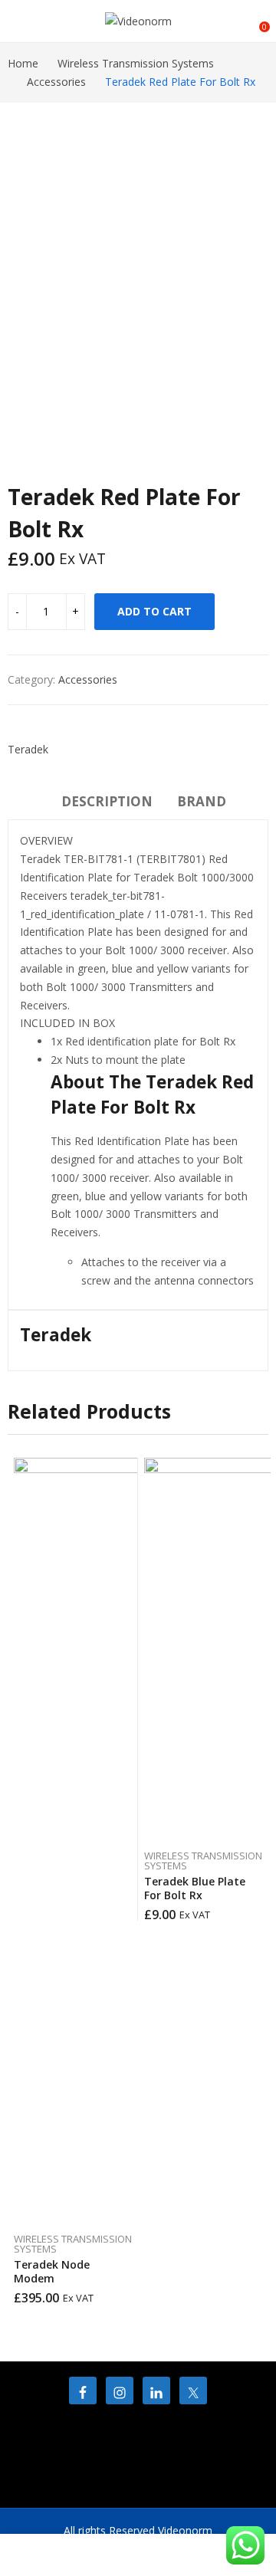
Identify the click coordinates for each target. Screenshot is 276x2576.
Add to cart (154, 611)
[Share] (192, 17)
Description (107, 801)
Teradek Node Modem (52, 2271)
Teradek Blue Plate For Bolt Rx (195, 1888)
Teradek (28, 749)
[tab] (107, 804)
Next (257, 1881)
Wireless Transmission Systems (73, 2244)
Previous (19, 1881)
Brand (202, 801)
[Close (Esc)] (225, 17)
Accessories (88, 679)
